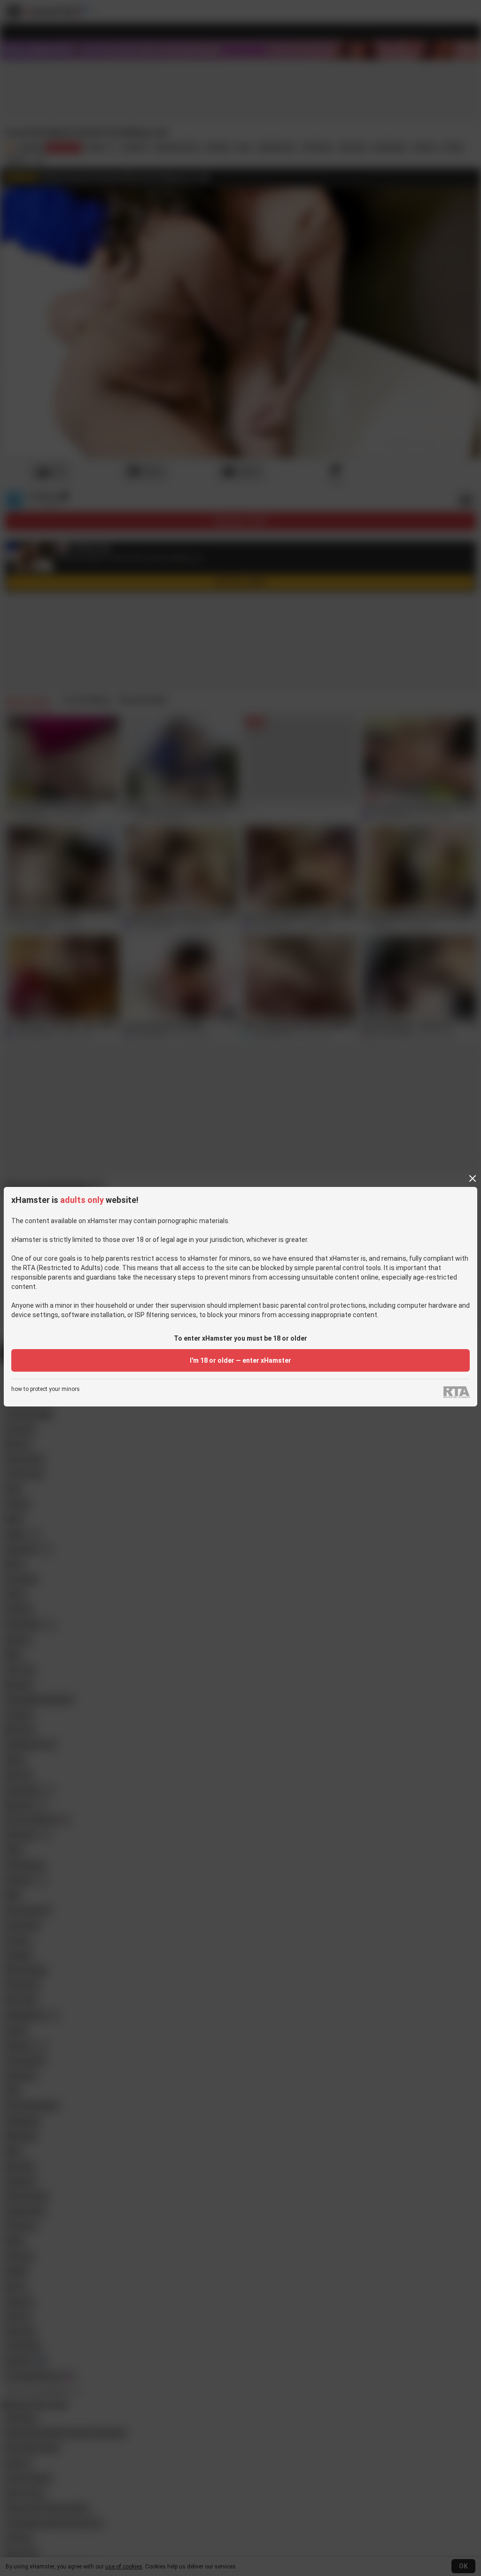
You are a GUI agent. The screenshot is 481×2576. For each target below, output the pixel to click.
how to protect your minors (46, 1389)
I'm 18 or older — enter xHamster (240, 1360)
